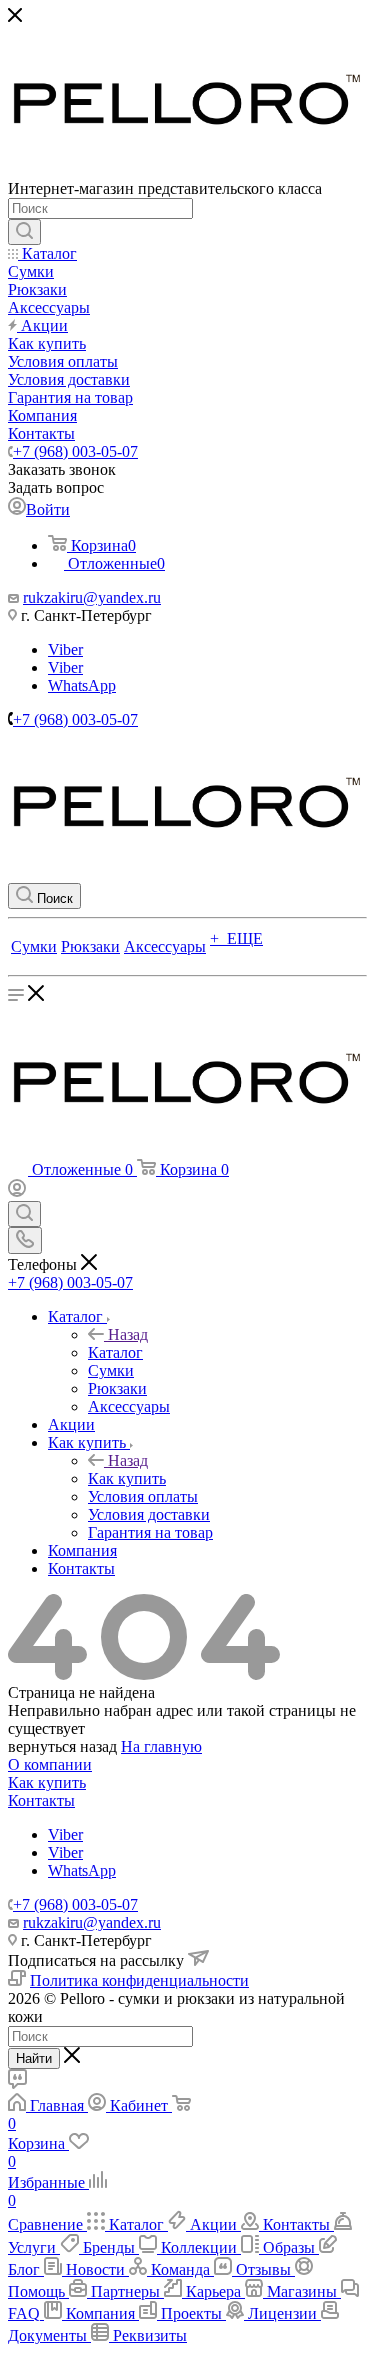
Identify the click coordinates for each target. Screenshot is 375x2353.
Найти (34, 2058)
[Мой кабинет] (17, 1191)
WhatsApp (82, 685)
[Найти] (24, 232)
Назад (128, 1334)
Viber (65, 649)
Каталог (115, 1352)
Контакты (41, 1800)
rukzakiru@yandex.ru (92, 597)
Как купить (127, 1478)
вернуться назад (62, 1746)
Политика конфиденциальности (139, 1980)
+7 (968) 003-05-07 (75, 451)
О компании (50, 1764)
